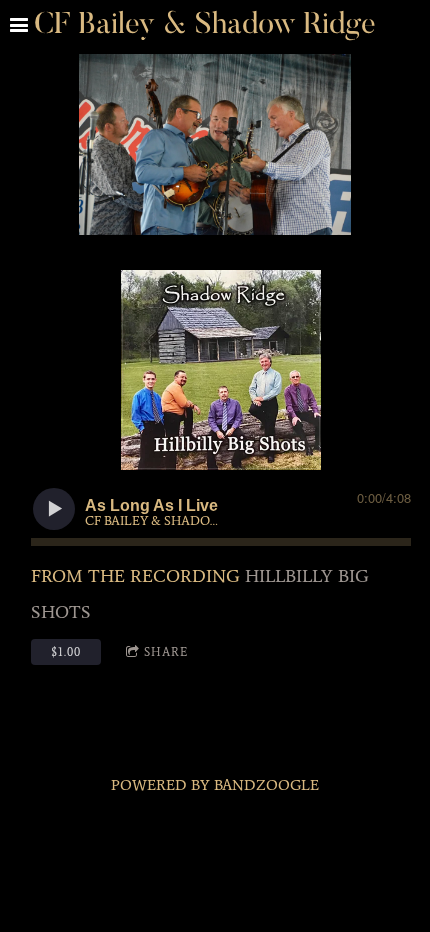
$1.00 (66, 652)
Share (166, 652)
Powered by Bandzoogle (215, 785)
